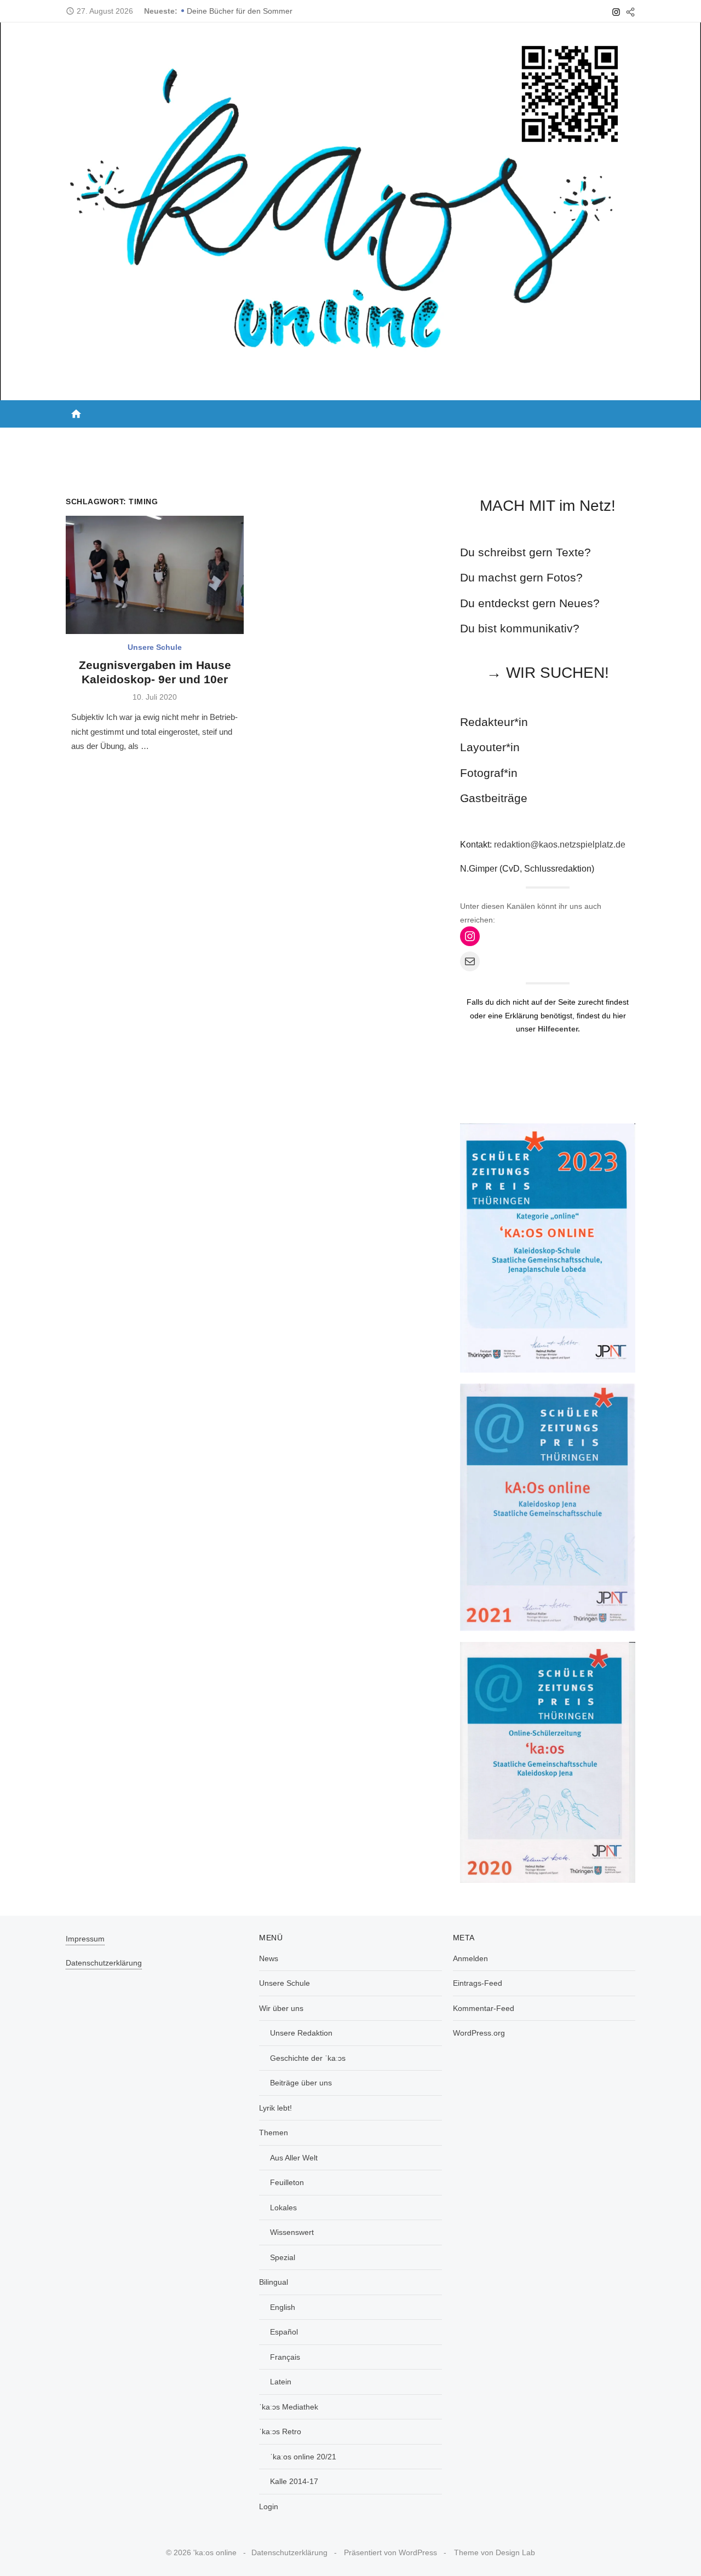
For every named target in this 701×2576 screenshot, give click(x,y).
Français (285, 2357)
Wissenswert (292, 2232)
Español (284, 2332)
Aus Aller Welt (294, 2158)
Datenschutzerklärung (104, 1963)
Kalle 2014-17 (294, 2481)
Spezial (283, 2257)
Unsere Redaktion (301, 2033)
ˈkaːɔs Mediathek (476, 439)
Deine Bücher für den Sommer (240, 11)
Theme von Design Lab (495, 2552)
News (82, 439)
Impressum (85, 1939)
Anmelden (470, 1958)
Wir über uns (213, 439)
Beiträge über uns (301, 2083)
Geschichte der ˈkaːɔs (308, 2058)
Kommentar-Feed (484, 2008)
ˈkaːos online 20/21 (303, 2457)
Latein (281, 2382)
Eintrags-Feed (478, 1983)
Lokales (283, 2208)
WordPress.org (479, 2033)
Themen (339, 439)
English (283, 2307)
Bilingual (397, 439)
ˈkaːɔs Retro (554, 439)
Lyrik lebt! (286, 439)
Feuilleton (287, 2182)
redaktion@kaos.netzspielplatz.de (560, 845)
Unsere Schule (139, 439)
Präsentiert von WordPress (390, 2552)
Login (615, 439)
